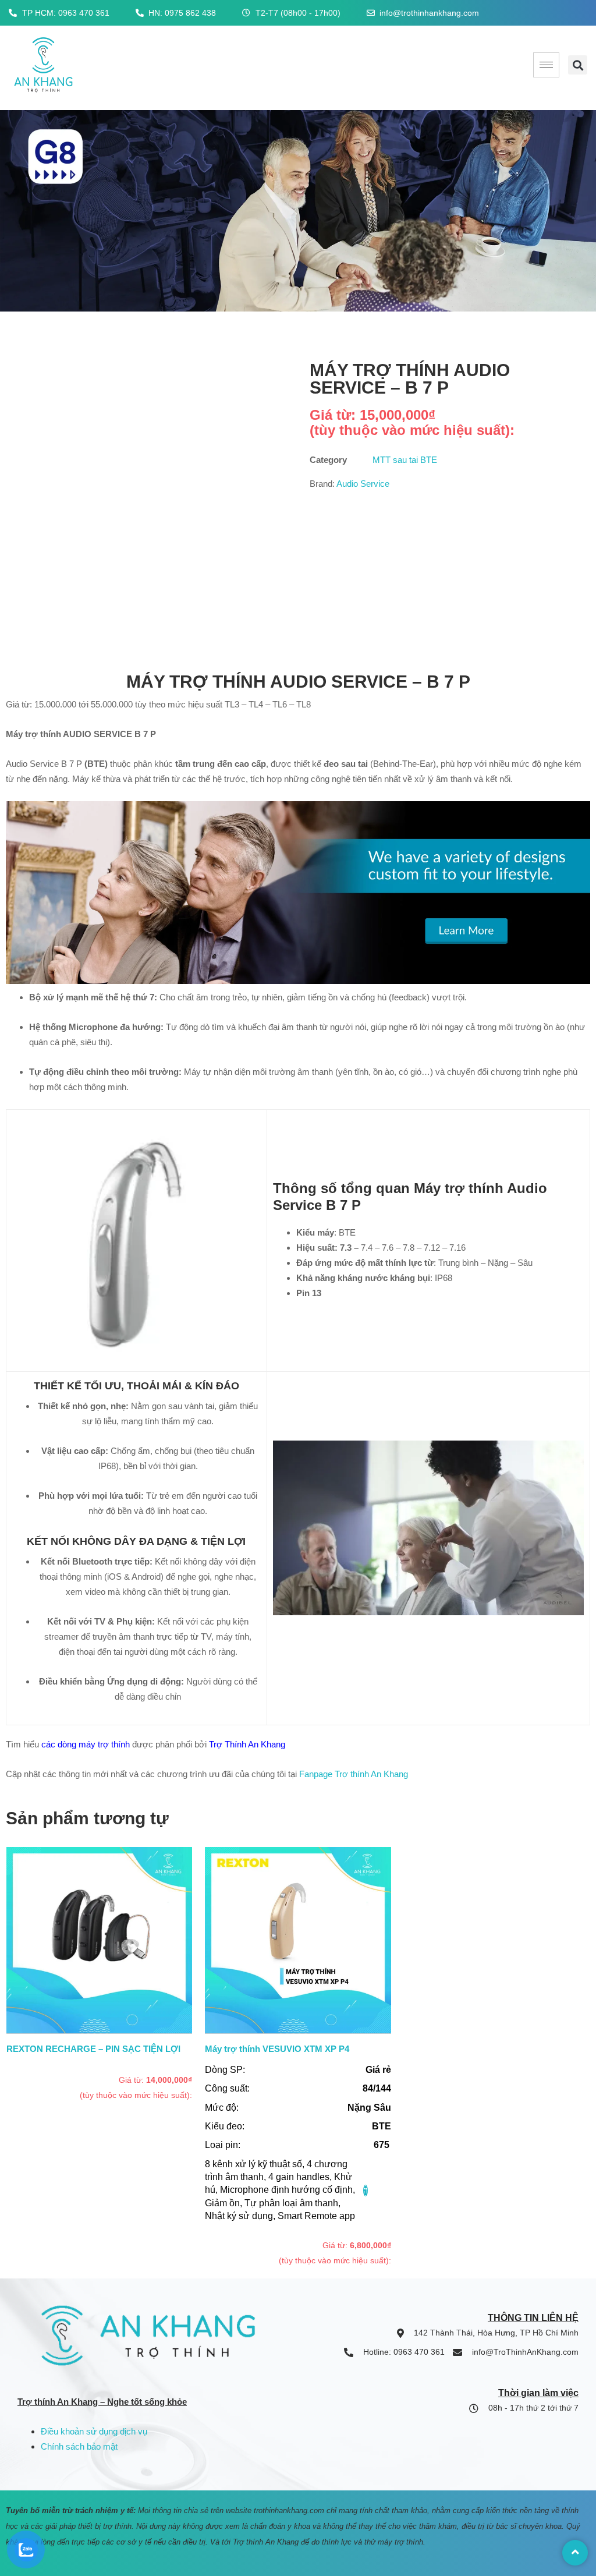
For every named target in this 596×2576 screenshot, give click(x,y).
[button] (578, 65)
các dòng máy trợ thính (84, 1744)
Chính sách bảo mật (79, 2446)
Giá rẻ (378, 2070)
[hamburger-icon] (546, 65)
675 (382, 2145)
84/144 (377, 2088)
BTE (382, 2126)
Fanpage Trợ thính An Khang (354, 1774)
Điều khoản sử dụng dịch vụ (94, 2431)
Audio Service (363, 484)
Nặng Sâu (369, 2108)
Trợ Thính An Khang (247, 1744)
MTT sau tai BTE (405, 460)
